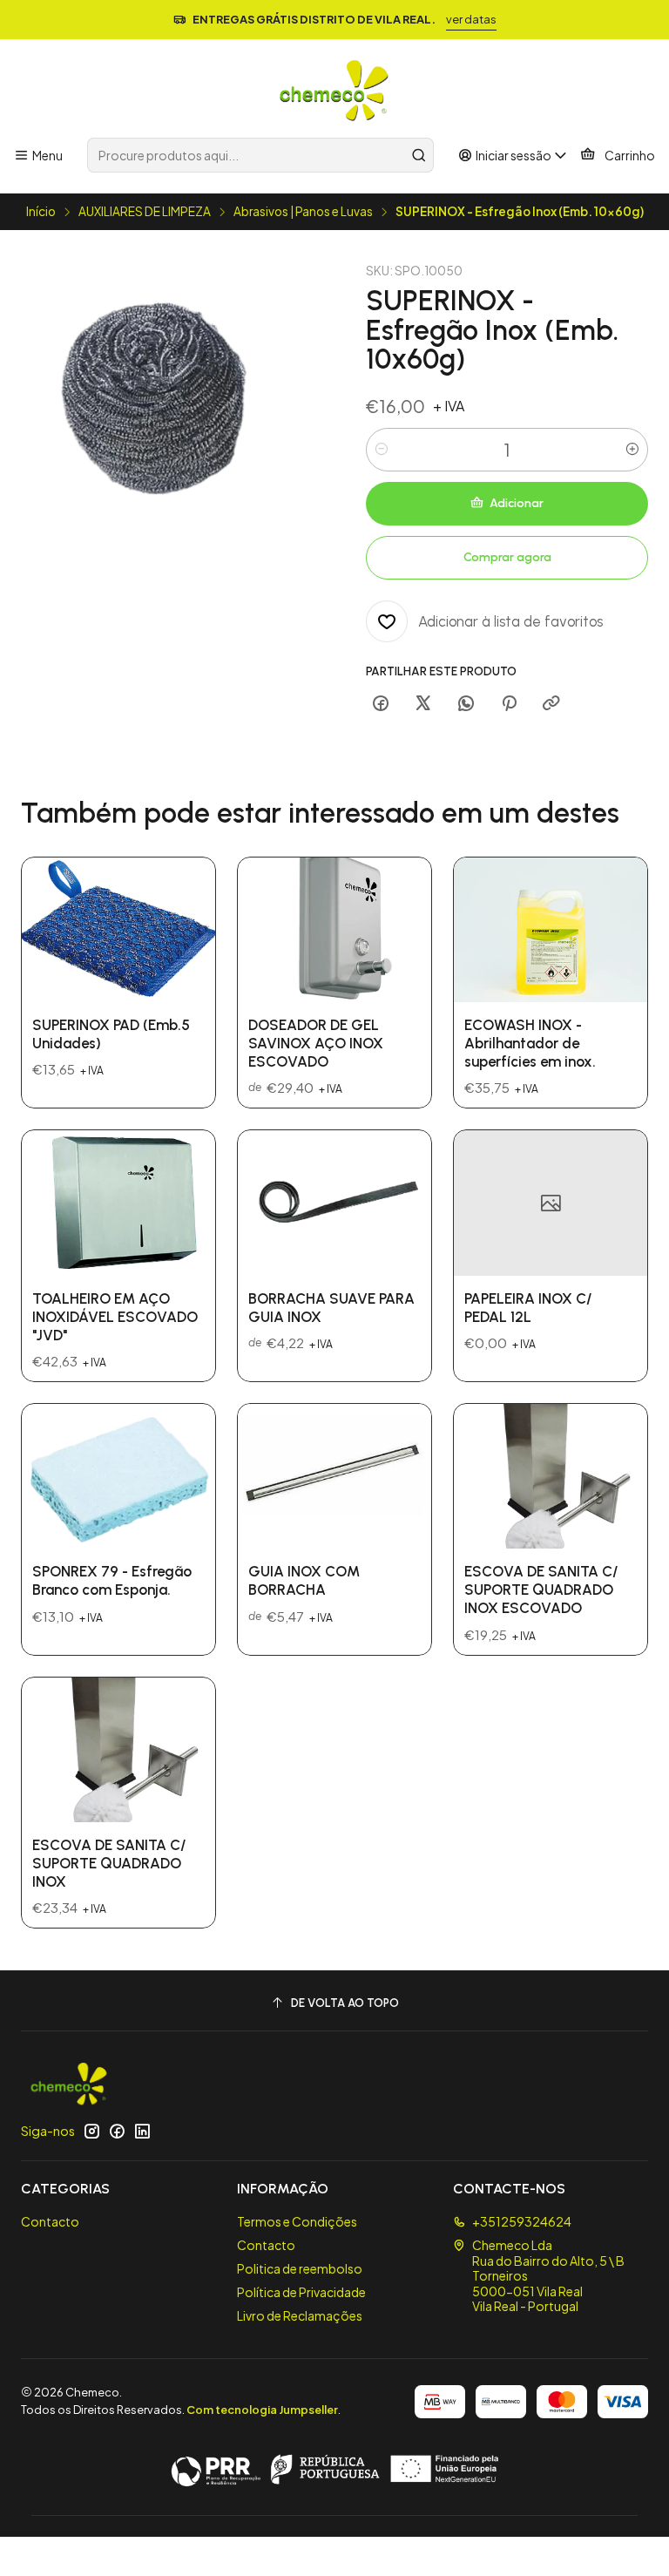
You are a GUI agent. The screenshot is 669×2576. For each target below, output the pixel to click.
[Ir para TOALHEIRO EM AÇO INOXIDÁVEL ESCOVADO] (118, 1203)
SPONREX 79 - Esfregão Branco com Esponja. (112, 1580)
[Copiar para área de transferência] (551, 704)
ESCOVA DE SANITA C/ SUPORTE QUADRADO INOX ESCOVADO (541, 1590)
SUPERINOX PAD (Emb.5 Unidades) (111, 1034)
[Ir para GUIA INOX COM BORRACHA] (334, 1476)
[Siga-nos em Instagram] (91, 2131)
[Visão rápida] (184, 930)
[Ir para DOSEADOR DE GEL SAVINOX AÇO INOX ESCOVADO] (334, 930)
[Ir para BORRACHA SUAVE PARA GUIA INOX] (334, 1203)
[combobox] (260, 155)
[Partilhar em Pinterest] (509, 704)
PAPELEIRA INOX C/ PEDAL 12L (528, 1308)
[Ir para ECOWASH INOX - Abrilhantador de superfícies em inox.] (551, 930)
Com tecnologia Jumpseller (262, 2410)
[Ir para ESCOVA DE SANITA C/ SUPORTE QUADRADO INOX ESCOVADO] (551, 1476)
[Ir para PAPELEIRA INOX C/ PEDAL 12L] (551, 1203)
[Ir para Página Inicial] (334, 91)
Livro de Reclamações (300, 2315)
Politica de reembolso (300, 2268)
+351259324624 (522, 2221)
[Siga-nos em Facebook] (117, 2131)
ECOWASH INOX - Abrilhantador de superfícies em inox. (530, 1043)
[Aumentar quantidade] (632, 450)
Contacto (50, 2221)
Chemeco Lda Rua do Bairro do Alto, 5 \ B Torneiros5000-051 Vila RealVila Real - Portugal (548, 2275)
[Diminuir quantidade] (382, 450)
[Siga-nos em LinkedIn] (142, 2131)
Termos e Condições (297, 2221)
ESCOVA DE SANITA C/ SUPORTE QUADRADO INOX (109, 1863)
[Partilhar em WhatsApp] (466, 704)
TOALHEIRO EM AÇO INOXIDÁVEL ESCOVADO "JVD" (115, 1317)
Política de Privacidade (301, 2292)
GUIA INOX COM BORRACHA (304, 1580)
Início (41, 212)
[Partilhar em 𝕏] (423, 704)
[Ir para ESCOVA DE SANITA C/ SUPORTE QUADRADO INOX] (118, 1750)
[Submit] (419, 155)
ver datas (471, 19)
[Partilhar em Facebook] (381, 704)
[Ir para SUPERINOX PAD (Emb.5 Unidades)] (118, 930)
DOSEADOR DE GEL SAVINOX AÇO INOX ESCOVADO (316, 1043)
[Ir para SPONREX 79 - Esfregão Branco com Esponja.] (118, 1476)
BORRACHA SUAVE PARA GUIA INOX (331, 1308)
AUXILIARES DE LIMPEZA (145, 212)
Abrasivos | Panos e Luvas (303, 212)
